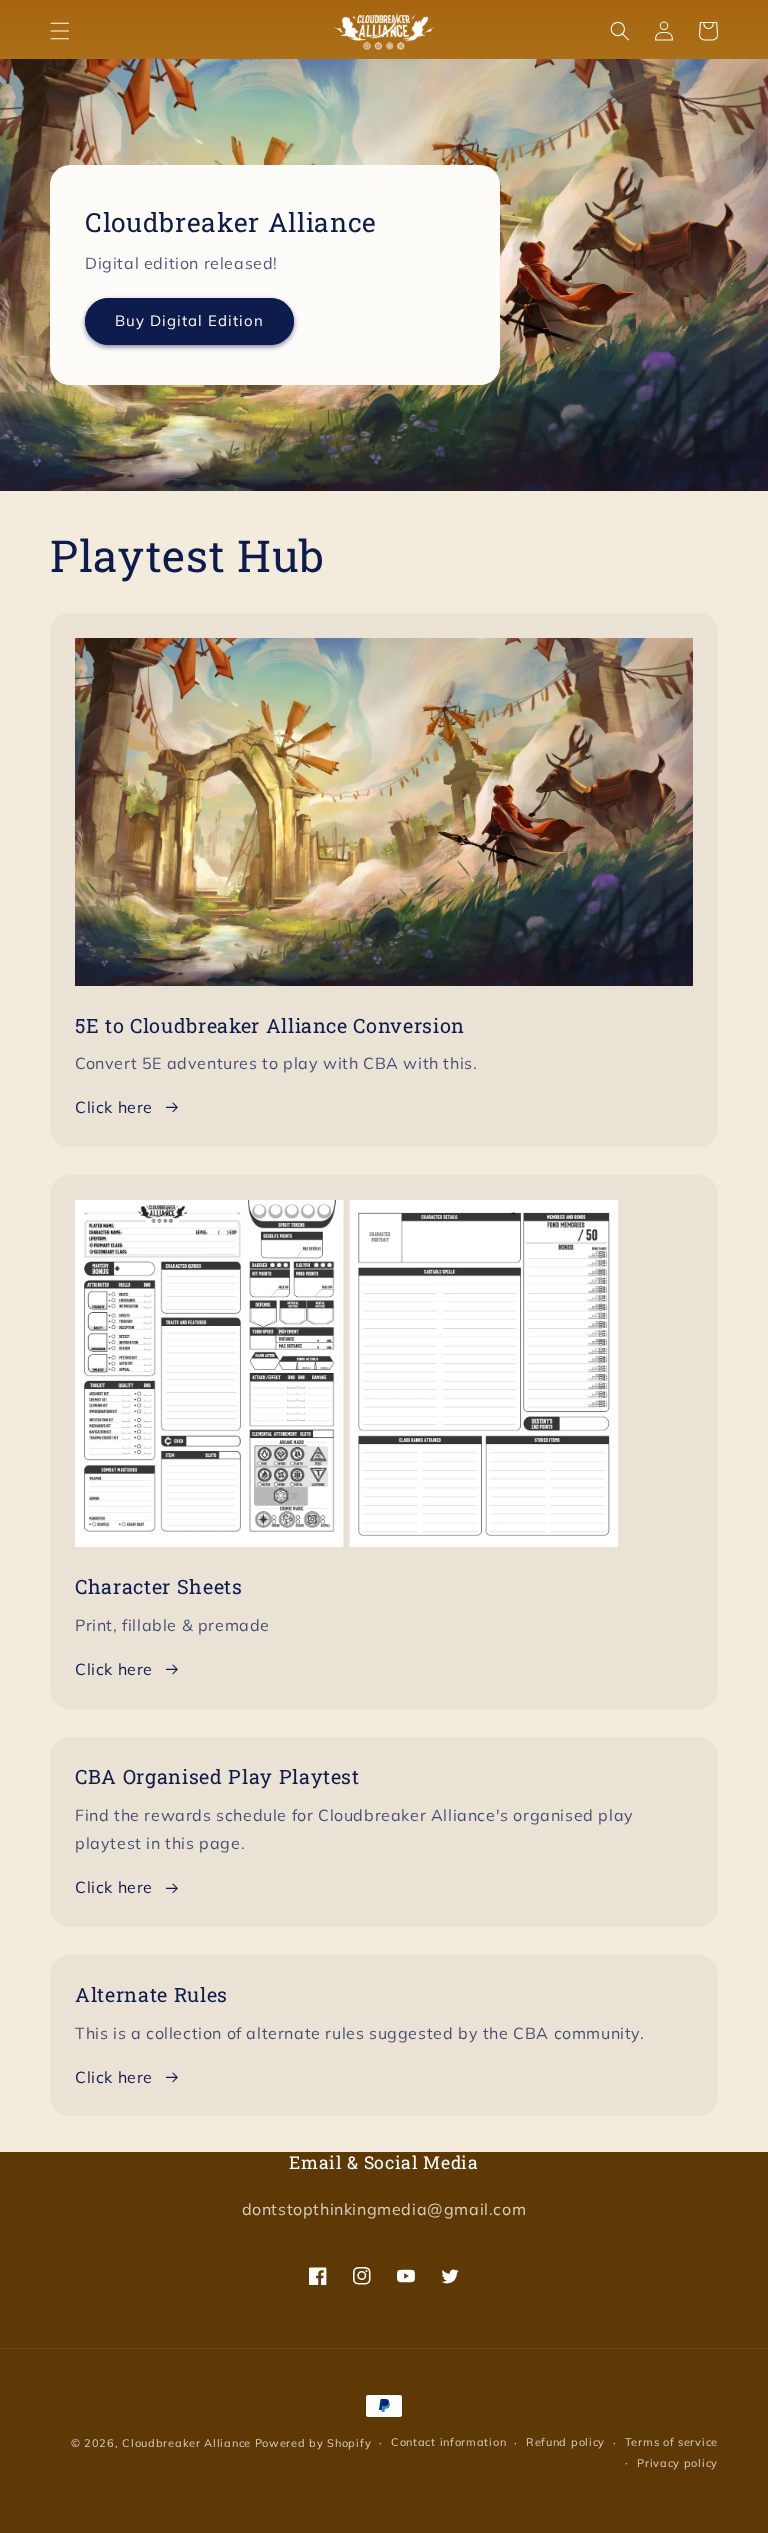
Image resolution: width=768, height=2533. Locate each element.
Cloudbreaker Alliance (186, 2443)
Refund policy (565, 2442)
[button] (60, 31)
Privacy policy (677, 2463)
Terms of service (671, 2442)
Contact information (448, 2442)
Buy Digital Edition (189, 320)
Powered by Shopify (313, 2443)
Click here (114, 1107)
